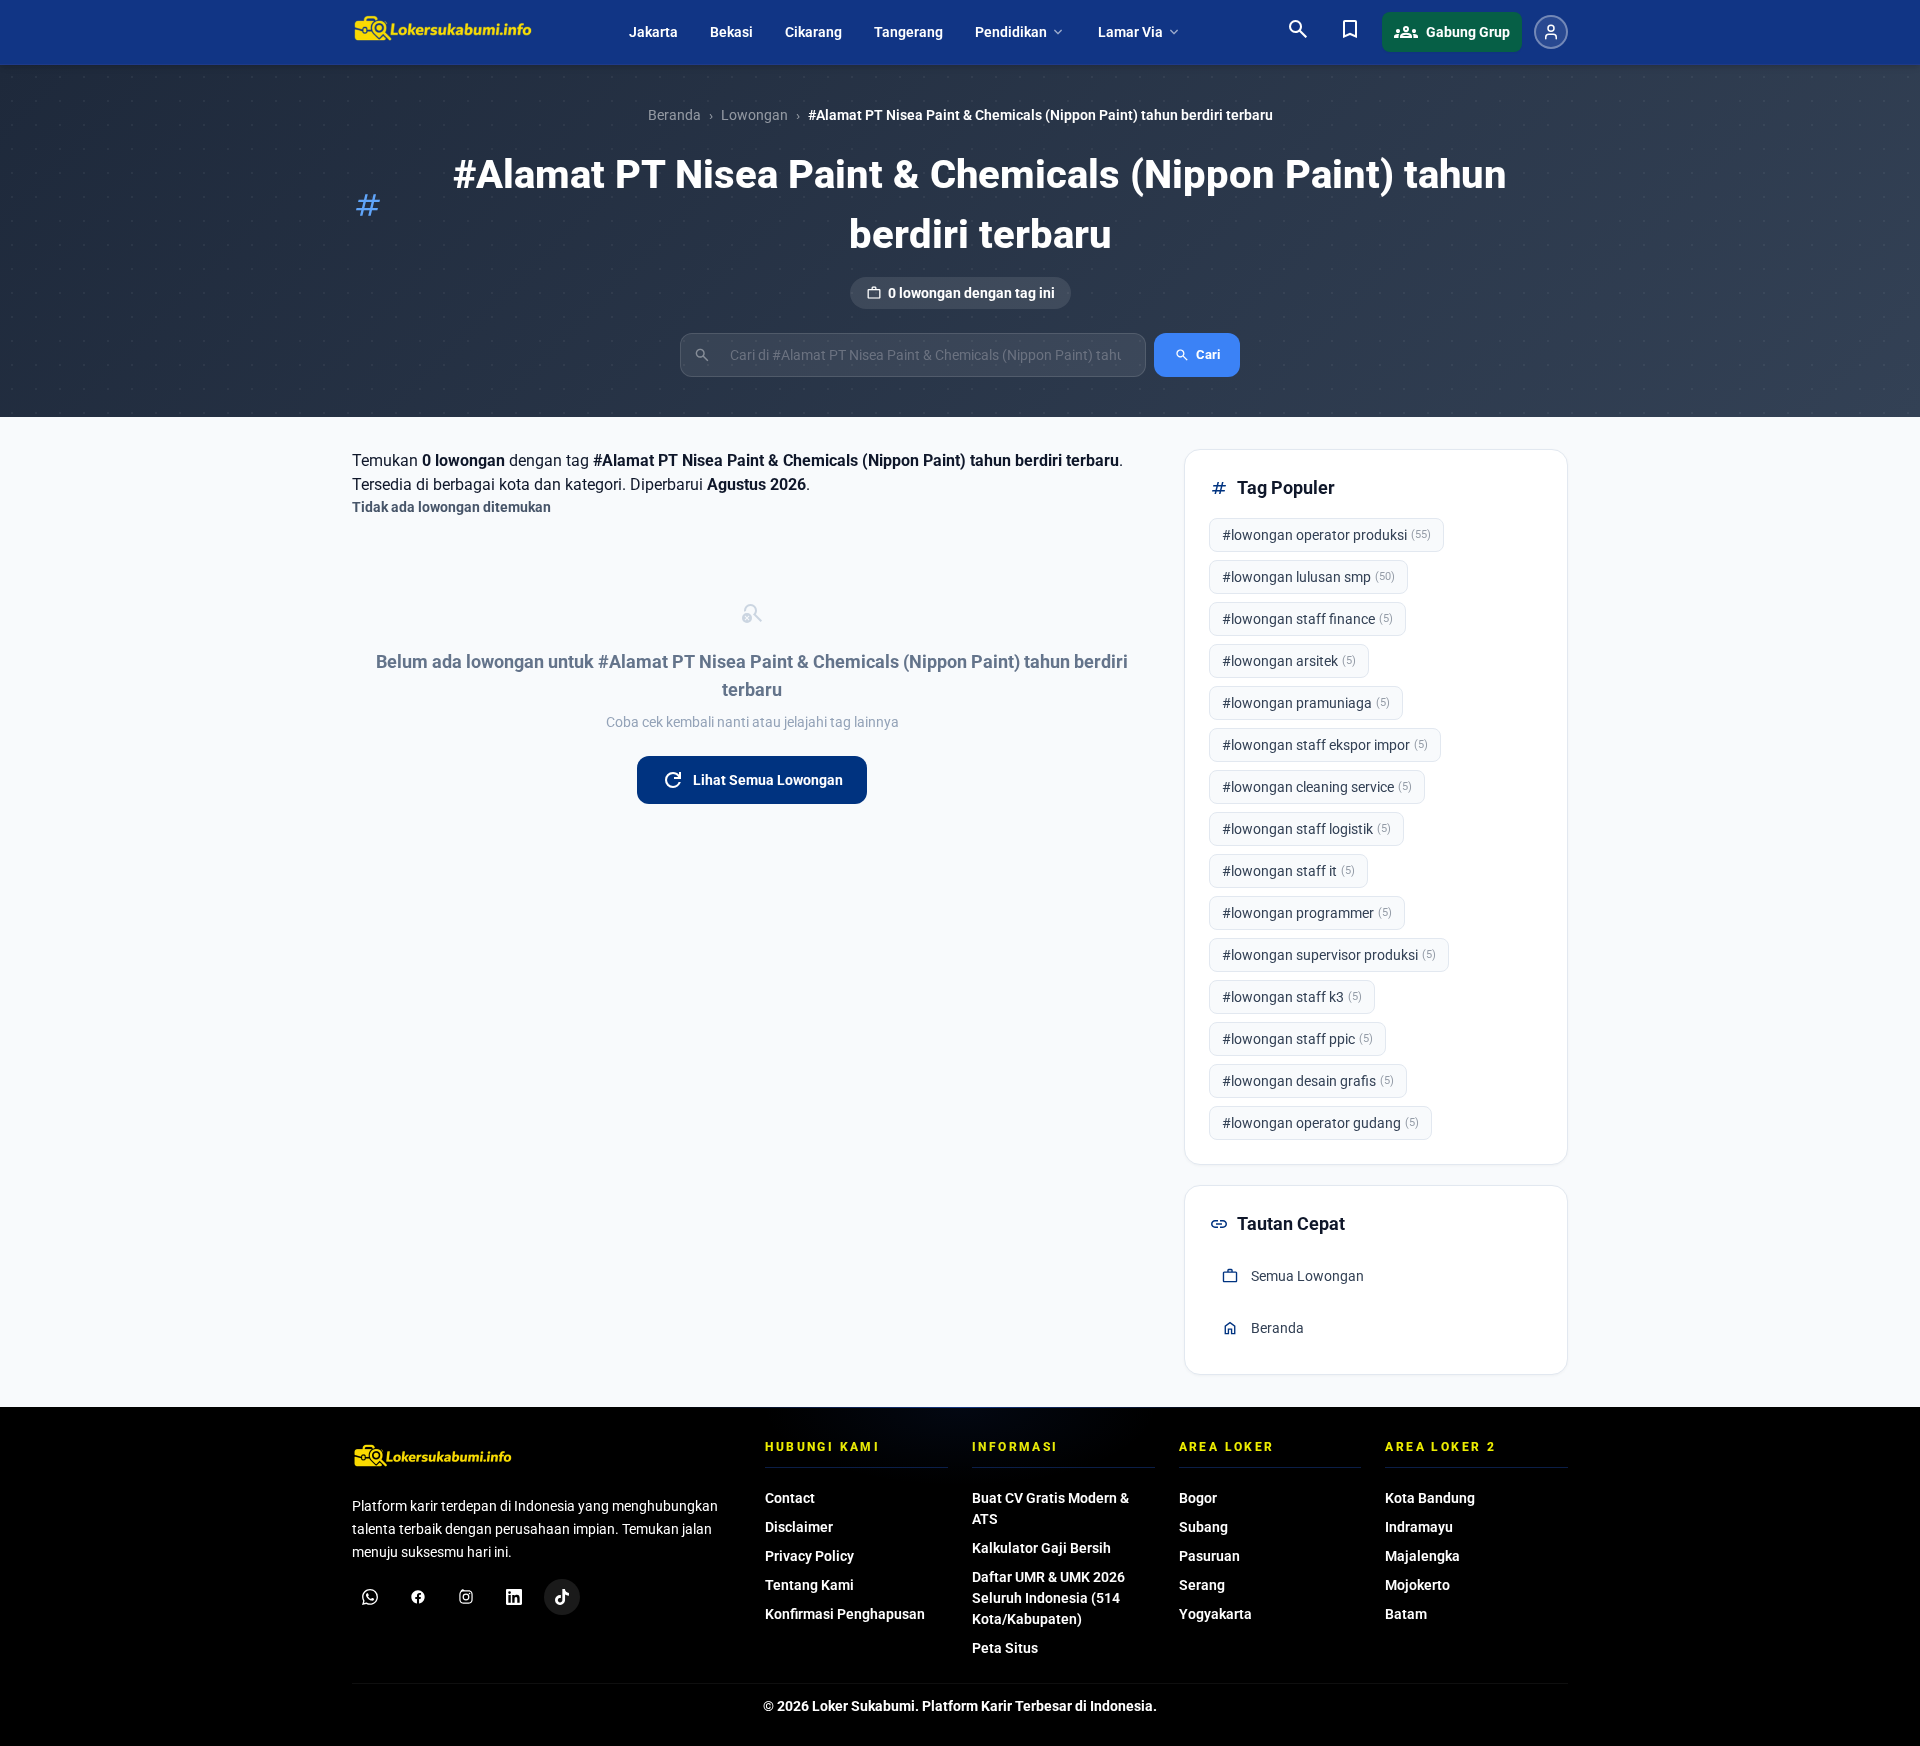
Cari (1197, 355)
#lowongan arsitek (1289, 661)
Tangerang (908, 32)
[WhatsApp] (370, 1597)
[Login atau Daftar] (1551, 32)
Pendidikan (1020, 32)
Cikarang (813, 32)
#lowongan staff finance (1307, 619)
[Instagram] (466, 1597)
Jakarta (653, 32)
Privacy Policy (809, 1556)
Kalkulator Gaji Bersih (1041, 1548)
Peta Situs (1005, 1648)
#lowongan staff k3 (1292, 997)
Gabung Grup (1452, 32)
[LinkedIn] (514, 1597)
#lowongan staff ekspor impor (1325, 745)
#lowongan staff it (1288, 871)
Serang (1202, 1585)
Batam (1406, 1614)
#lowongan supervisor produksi (1329, 955)
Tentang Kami (809, 1585)
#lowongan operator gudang (1320, 1123)
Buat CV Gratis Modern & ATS (1050, 1508)
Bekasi (731, 32)
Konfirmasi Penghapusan (845, 1614)
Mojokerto (1417, 1585)
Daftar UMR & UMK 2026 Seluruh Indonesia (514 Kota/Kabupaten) (1048, 1598)
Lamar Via (1140, 32)
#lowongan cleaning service (1317, 787)
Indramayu (1419, 1527)
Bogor (1198, 1498)
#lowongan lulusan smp (1308, 577)
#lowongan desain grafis (1308, 1081)
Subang (1203, 1527)
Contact (790, 1498)
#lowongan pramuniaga (1306, 703)
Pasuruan (1209, 1556)
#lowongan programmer (1307, 913)
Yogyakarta (1215, 1614)
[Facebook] (418, 1597)
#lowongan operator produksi (1326, 535)
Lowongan (754, 115)
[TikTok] (562, 1597)
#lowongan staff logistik (1306, 829)
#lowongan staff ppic (1297, 1039)
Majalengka (1422, 1556)
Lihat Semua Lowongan (752, 780)
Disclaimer (799, 1527)
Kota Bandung (1430, 1498)
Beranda (674, 115)
